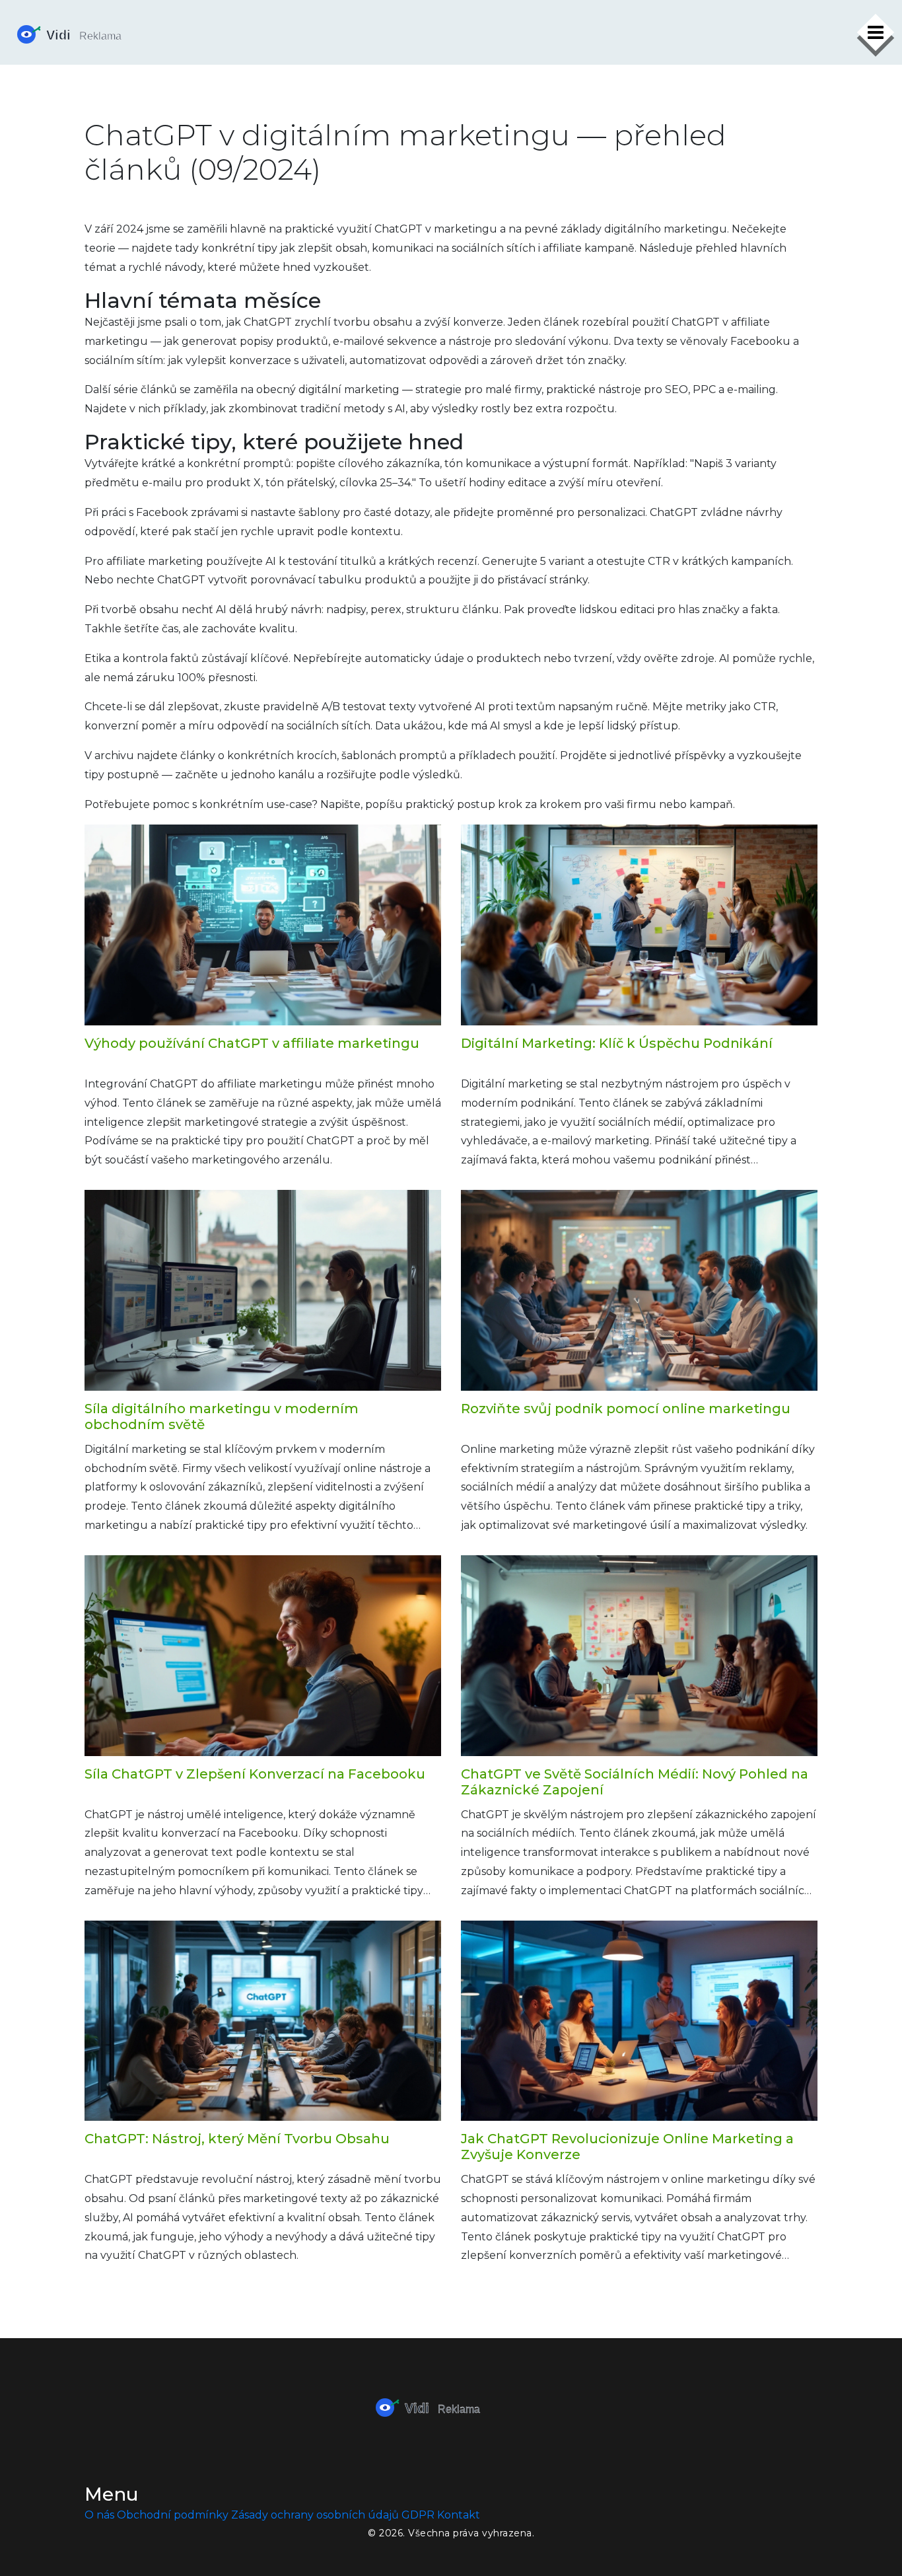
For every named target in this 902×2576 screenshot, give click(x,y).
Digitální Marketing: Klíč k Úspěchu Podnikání (617, 1043)
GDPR (418, 2515)
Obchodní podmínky (173, 2515)
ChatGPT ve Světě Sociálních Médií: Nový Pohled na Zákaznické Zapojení (635, 1782)
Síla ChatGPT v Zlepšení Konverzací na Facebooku (255, 1774)
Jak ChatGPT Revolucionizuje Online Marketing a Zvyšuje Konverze (627, 2147)
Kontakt (459, 2515)
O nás (99, 2515)
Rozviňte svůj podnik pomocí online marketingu (626, 1409)
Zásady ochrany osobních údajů (315, 2515)
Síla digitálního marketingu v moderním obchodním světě (222, 1417)
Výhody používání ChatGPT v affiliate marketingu (252, 1043)
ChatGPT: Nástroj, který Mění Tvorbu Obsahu (237, 2139)
